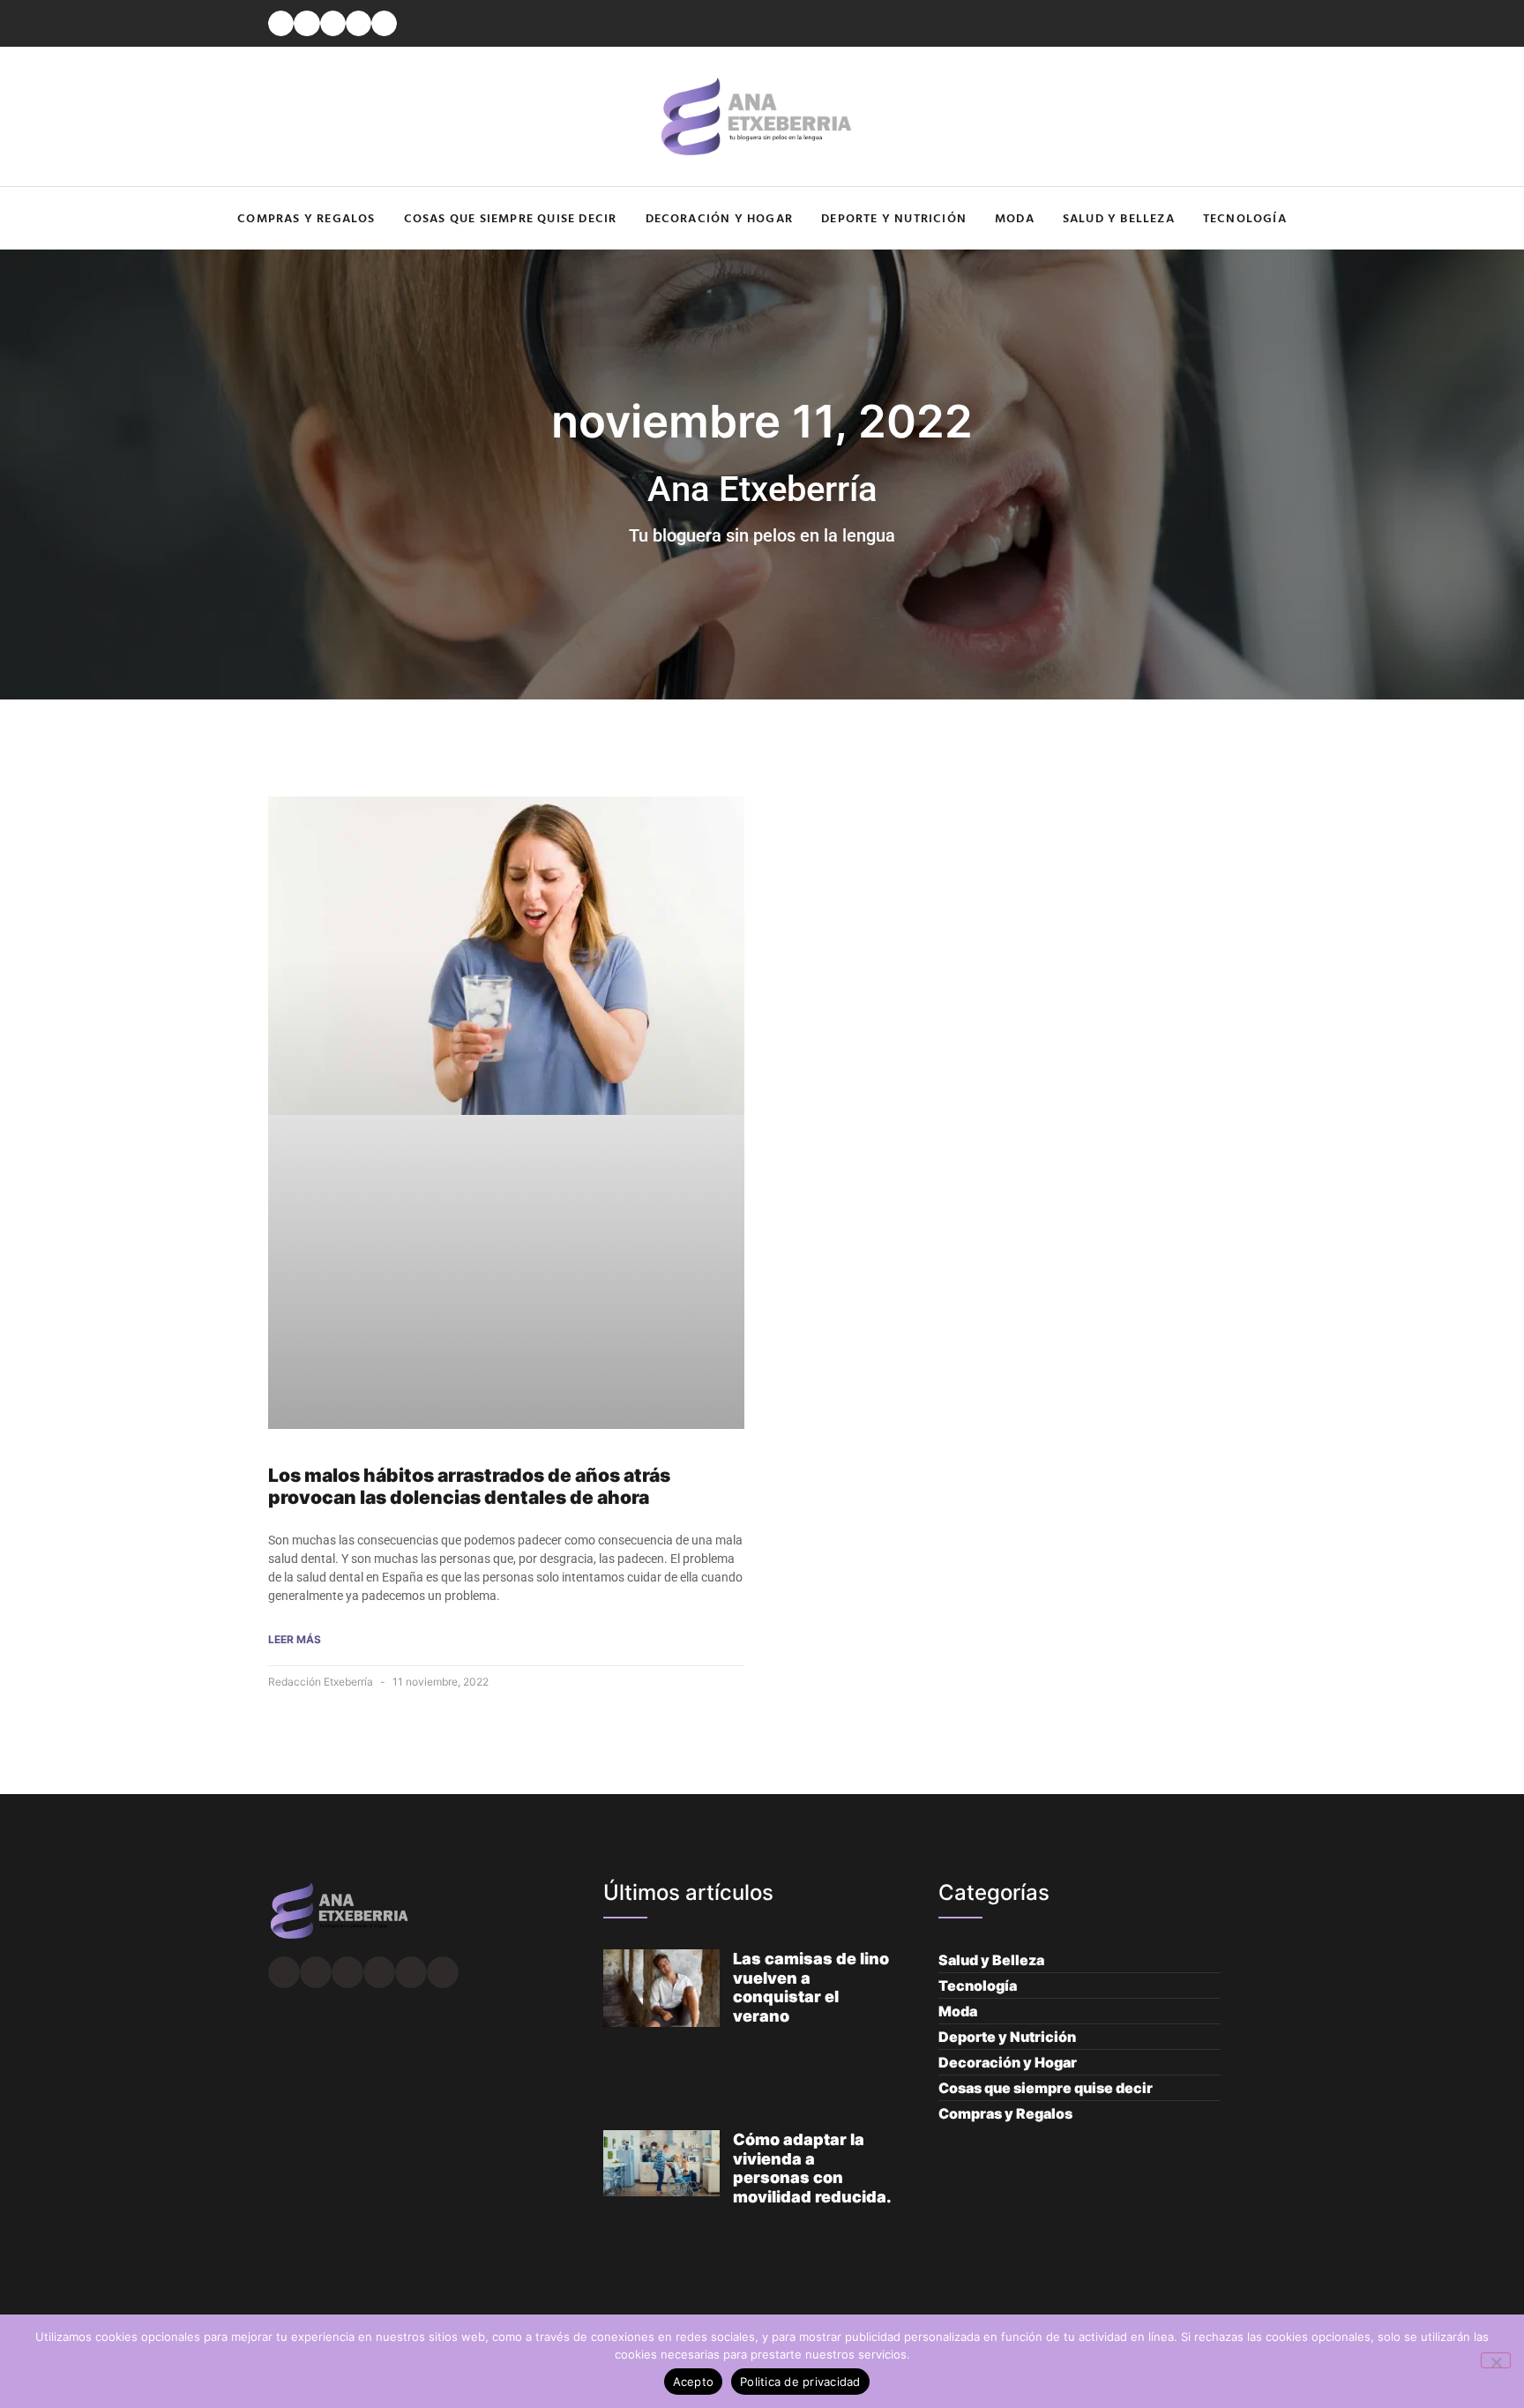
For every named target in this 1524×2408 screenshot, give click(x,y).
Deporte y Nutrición (894, 217)
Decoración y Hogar (720, 217)
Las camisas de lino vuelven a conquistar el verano (811, 1987)
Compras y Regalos (306, 217)
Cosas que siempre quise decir (511, 217)
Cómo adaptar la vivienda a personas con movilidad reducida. (812, 2168)
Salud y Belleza (1119, 217)
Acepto (694, 2382)
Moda (1015, 217)
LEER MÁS (295, 1639)
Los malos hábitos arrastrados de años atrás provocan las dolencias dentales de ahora (469, 1486)
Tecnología (1245, 217)
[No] (1496, 2360)
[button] (281, 23)
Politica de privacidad (800, 2382)
